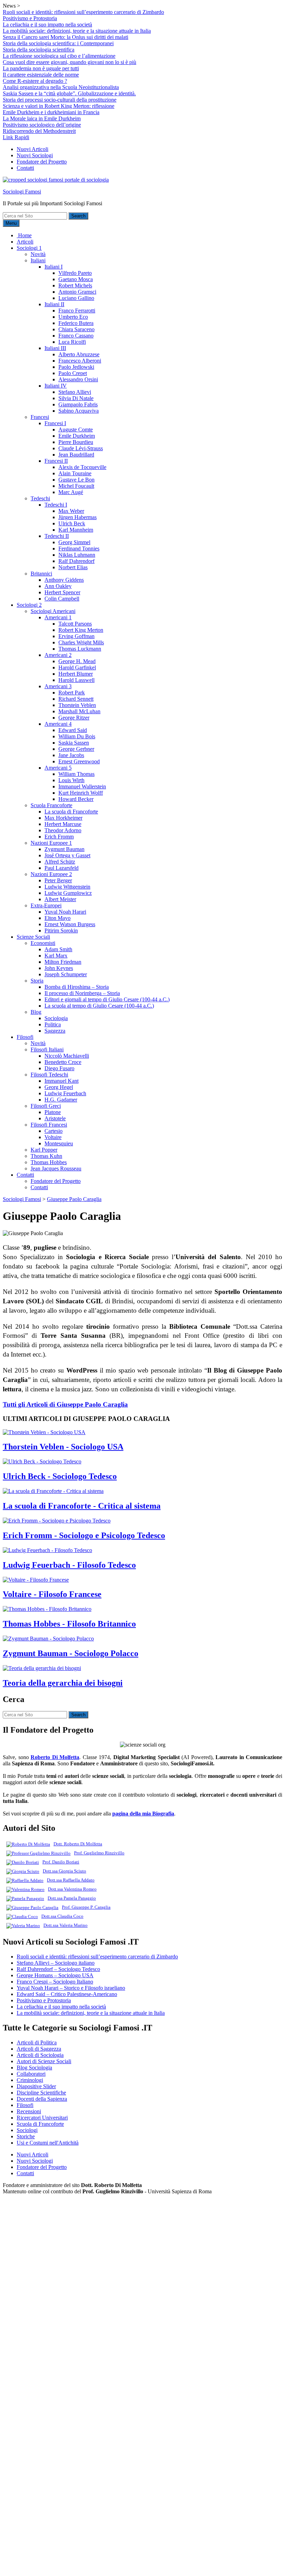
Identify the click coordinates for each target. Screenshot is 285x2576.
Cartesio (54, 1131)
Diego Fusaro (59, 1068)
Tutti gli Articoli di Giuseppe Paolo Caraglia (65, 1404)
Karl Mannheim (76, 530)
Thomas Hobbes (49, 1162)
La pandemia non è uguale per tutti (41, 68)
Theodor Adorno (63, 830)
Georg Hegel (59, 1087)
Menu (11, 223)
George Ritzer (74, 718)
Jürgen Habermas (78, 517)
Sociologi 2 (29, 605)
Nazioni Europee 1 (51, 843)
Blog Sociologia (34, 2068)
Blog (36, 1012)
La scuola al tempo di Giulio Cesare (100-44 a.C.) (99, 1006)
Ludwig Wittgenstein (67, 887)
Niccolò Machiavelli (67, 1056)
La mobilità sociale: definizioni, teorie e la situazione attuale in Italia (77, 31)
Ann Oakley (58, 586)
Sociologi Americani (53, 611)
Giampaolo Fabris (78, 404)
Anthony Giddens (64, 580)
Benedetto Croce (63, 1062)
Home (24, 235)
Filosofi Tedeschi (49, 1075)
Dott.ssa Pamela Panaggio (72, 1898)
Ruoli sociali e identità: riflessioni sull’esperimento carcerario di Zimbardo (83, 12)
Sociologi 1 (29, 248)
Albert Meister (60, 899)
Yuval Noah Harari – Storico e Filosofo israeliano (71, 1988)
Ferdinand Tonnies (79, 548)
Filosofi (25, 1037)
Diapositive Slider (36, 2086)
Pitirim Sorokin (61, 931)
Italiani (38, 260)
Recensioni (29, 2111)
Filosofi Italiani (47, 1050)
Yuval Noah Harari (65, 912)
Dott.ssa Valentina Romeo (72, 1889)
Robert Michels (75, 285)
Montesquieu (59, 1143)
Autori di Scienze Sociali (44, 2061)
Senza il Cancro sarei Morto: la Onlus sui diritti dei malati (66, 37)
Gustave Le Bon (76, 480)
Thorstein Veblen (77, 705)
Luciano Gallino (76, 298)
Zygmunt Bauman (64, 849)
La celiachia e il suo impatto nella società (47, 25)
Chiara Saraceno (76, 329)
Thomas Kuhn (46, 1156)
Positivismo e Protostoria (30, 18)
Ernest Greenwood (79, 761)
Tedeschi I (56, 505)
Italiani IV (56, 386)
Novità (38, 254)
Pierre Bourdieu (76, 442)
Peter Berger (58, 880)
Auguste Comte (76, 430)
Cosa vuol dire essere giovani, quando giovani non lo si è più (70, 62)
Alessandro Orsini (78, 379)
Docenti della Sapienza (42, 2099)
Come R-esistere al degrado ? (35, 81)
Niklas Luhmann (77, 555)
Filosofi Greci (46, 1106)
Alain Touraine (75, 473)
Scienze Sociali (33, 937)
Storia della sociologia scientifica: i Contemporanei (58, 43)
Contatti (25, 168)
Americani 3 (58, 686)
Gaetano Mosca (76, 279)
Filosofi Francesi (49, 1125)
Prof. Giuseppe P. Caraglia (86, 1907)
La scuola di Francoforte (71, 812)
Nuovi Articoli (32, 149)
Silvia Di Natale (76, 398)
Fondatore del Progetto (42, 162)
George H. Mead (77, 661)
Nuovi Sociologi (35, 155)
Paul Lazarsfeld (62, 868)
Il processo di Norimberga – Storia (82, 993)
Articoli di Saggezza (39, 2049)
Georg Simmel (74, 542)
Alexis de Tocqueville (82, 467)
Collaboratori (31, 2074)
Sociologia (56, 1018)
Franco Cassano (76, 336)
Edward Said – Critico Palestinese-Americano (67, 1994)
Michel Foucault (76, 486)
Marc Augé (71, 492)
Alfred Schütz (60, 862)
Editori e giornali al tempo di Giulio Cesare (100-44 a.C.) (107, 999)
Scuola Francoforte (51, 805)
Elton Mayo (58, 918)
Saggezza (55, 1031)
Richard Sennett (76, 699)
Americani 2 (58, 655)
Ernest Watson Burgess (70, 924)
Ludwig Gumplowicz (68, 893)
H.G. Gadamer (61, 1100)
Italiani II (54, 304)
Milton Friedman (63, 962)
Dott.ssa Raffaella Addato (71, 1880)
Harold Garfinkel (77, 667)
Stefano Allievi (75, 392)
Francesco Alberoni (80, 361)
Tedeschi (40, 498)
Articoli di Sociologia (40, 2055)
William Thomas (76, 774)
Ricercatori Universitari (42, 2118)
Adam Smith (58, 949)
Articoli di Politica (37, 2042)
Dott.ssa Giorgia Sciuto (64, 1871)
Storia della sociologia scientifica (39, 50)
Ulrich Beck (72, 523)
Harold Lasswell (76, 680)
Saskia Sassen (74, 743)
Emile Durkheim (77, 436)
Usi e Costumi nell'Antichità (48, 2143)
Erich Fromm (59, 837)
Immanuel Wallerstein (82, 786)
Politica (53, 1024)
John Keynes (59, 968)
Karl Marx (56, 956)
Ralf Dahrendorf (76, 561)
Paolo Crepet (73, 373)
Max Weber (71, 511)
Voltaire (53, 1137)
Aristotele (55, 1118)
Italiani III (55, 348)
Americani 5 (58, 768)
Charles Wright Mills (81, 642)
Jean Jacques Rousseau (56, 1168)
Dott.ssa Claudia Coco (62, 1916)
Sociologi (27, 2130)
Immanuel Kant (62, 1081)
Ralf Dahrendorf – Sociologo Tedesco (58, 1969)
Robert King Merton (81, 630)
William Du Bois (77, 736)
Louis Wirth (71, 780)
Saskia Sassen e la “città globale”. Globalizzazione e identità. (69, 93)
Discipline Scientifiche (41, 2093)
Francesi (40, 417)
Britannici (41, 574)
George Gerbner (76, 749)
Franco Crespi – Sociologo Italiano (55, 1982)
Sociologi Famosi (22, 192)
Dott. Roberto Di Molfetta (78, 1844)
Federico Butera (76, 323)
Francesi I (55, 423)
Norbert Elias (73, 567)
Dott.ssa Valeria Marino (66, 1925)
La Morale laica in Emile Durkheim (42, 118)
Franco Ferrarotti (77, 311)
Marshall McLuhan (79, 711)
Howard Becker (76, 799)
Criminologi (30, 2080)
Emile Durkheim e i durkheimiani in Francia (51, 112)
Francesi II (56, 461)
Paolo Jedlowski (76, 367)
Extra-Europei (46, 905)
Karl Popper (44, 1150)
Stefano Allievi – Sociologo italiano (56, 1963)
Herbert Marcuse (63, 824)
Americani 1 (58, 617)
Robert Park (72, 693)
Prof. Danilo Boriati (61, 1862)
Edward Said (73, 730)
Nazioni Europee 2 (51, 874)
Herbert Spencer (62, 592)
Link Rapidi (16, 137)
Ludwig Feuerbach (65, 1093)
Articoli (25, 242)
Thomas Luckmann (80, 649)
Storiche (26, 2136)
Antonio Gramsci (77, 292)
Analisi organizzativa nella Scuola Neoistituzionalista (61, 87)
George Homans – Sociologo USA (55, 1975)
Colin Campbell (62, 599)
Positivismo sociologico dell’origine (42, 125)
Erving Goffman (76, 636)
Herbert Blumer (76, 674)
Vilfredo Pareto (75, 273)
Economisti (43, 943)
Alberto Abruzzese (79, 354)
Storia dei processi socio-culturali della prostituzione (60, 100)
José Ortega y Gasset (67, 855)
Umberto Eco (73, 317)
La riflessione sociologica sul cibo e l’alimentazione (59, 56)
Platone (53, 1112)
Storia (37, 981)
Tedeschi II (57, 536)
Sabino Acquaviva (79, 411)
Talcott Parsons (75, 624)
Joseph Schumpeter (66, 974)
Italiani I (54, 267)
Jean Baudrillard (76, 455)
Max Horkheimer (63, 818)
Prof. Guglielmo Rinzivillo (99, 1853)
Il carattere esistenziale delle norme (41, 75)
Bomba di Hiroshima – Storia (77, 987)
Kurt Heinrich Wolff (81, 793)
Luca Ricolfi (72, 342)
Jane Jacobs (71, 755)
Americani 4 (58, 724)
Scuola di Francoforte (40, 2124)
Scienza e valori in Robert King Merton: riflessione (59, 106)
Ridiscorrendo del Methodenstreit (39, 131)
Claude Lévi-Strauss (81, 448)
